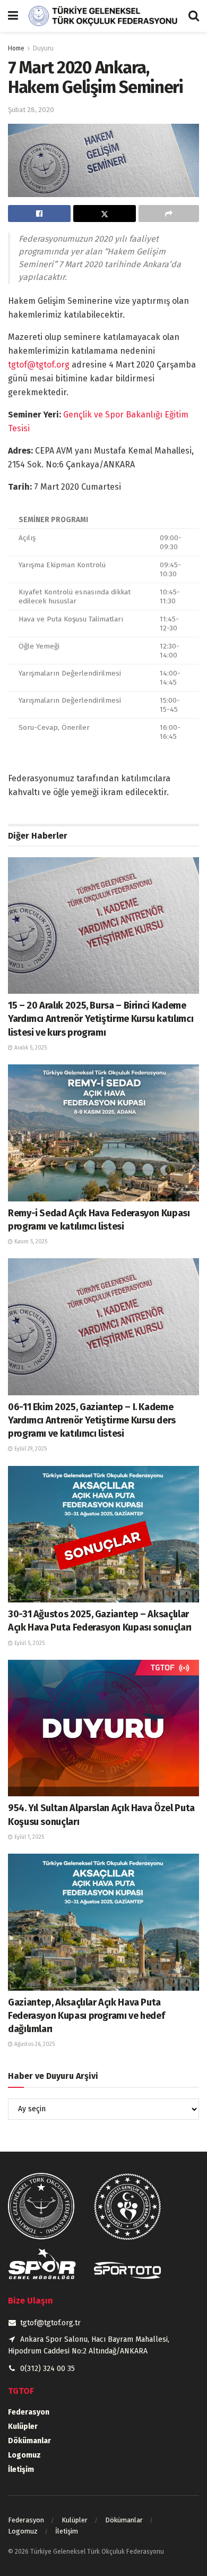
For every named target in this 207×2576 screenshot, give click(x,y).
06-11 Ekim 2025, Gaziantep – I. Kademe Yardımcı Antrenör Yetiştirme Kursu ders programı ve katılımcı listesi (92, 1420)
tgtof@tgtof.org (39, 365)
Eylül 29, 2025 (30, 1449)
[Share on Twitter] (105, 214)
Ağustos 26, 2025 (34, 2044)
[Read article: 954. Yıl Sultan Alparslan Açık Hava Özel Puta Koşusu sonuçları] (103, 1728)
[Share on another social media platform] (169, 214)
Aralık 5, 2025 (30, 1048)
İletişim (21, 2470)
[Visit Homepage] (103, 16)
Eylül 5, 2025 (29, 1643)
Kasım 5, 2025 (30, 1242)
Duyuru (43, 48)
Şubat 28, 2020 (31, 110)
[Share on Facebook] (39, 214)
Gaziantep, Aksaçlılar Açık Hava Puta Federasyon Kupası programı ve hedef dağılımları (86, 2016)
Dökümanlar (29, 2441)
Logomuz (24, 2455)
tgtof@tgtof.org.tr (50, 2323)
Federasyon (29, 2412)
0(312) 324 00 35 (48, 2369)
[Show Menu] (13, 16)
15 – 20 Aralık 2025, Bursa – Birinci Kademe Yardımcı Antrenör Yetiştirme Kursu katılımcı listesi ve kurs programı (101, 1019)
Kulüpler (23, 2426)
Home (16, 48)
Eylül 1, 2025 (28, 1837)
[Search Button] (194, 16)
